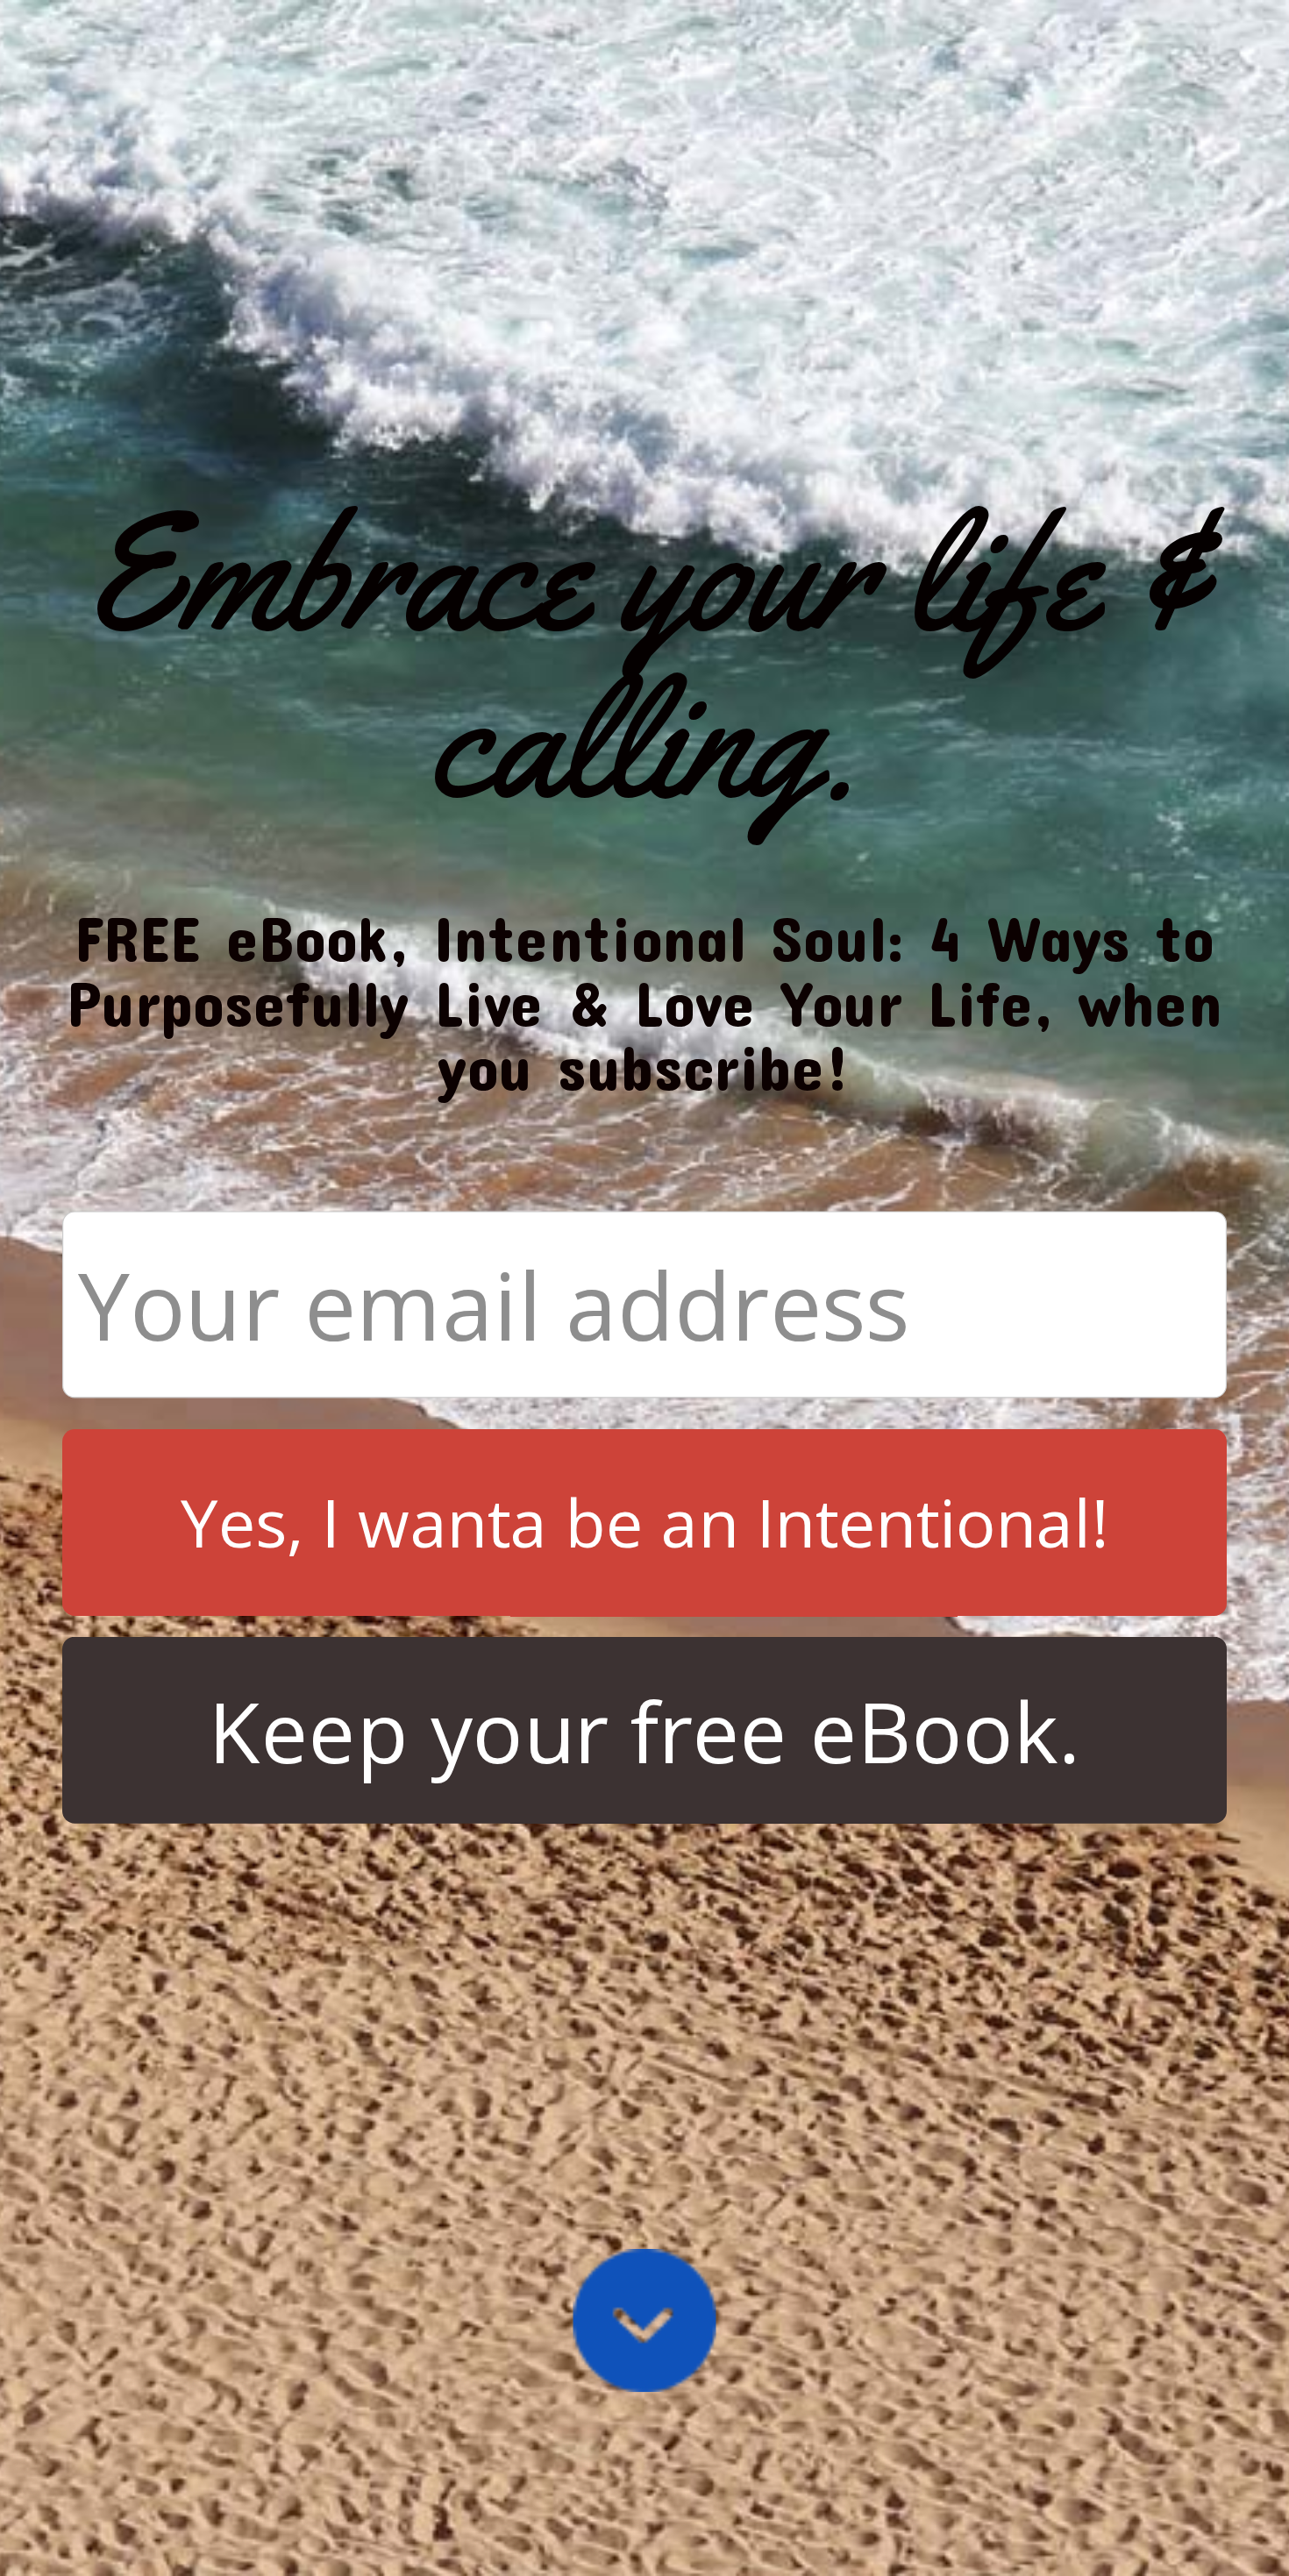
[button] (644, 657)
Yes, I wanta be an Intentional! (644, 1522)
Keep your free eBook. (644, 1730)
